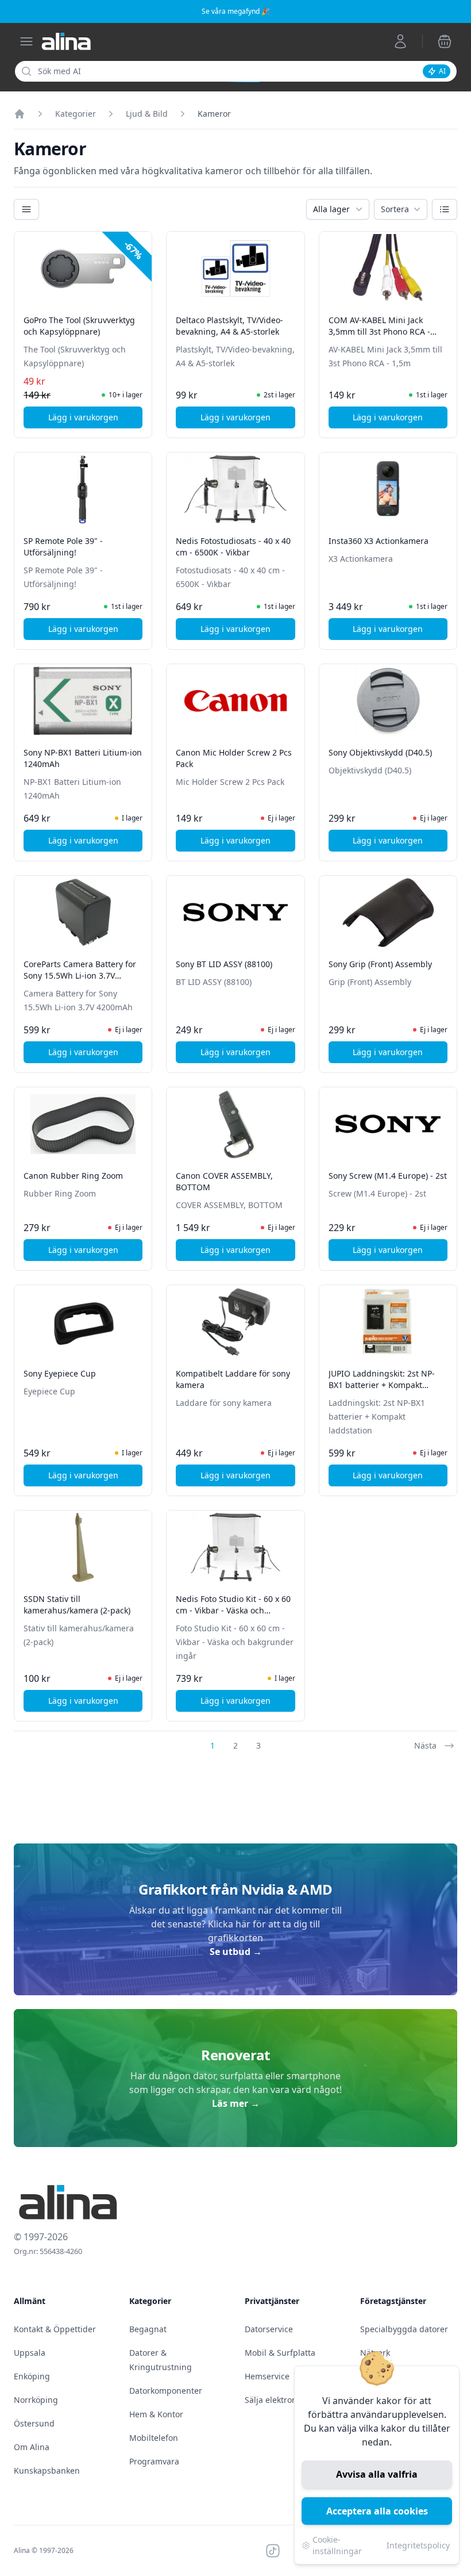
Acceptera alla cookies (377, 2511)
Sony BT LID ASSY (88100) (224, 964)
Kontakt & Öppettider (55, 2329)
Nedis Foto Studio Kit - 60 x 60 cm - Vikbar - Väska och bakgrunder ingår (233, 1610)
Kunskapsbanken (47, 2470)
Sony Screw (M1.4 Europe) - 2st (388, 1176)
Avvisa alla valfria (377, 2474)
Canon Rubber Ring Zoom (73, 1176)
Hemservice (267, 2376)
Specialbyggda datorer (404, 2329)
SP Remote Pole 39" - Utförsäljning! (63, 547)
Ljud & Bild (147, 114)
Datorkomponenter (166, 2391)
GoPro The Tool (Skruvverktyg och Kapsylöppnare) (79, 326)
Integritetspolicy (418, 2545)
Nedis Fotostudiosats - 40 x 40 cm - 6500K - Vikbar (233, 547)
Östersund (34, 2423)
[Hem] (20, 114)
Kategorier (76, 114)
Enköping (32, 2376)
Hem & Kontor (156, 2414)
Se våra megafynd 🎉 (236, 11)
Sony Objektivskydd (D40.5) (380, 752)
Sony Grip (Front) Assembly (380, 964)
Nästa (425, 1745)
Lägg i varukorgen (95, 420)
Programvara (154, 2461)
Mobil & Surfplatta (280, 2353)
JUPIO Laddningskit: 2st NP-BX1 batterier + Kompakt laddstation (382, 1385)
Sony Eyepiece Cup (60, 1373)
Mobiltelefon (154, 2438)
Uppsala (30, 2353)
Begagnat (148, 2329)
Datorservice (269, 2329)
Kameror (214, 114)
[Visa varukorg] (445, 41)
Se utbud (236, 1952)
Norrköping (36, 2400)
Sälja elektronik (274, 2400)
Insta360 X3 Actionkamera (379, 541)
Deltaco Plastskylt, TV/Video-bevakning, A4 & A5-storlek (229, 326)
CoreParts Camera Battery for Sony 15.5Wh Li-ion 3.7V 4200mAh (80, 975)
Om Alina (32, 2447)
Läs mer (236, 2103)
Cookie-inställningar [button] (337, 2545)
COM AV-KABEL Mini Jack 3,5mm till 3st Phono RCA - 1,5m (379, 331)
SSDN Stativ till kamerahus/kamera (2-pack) (77, 1605)
